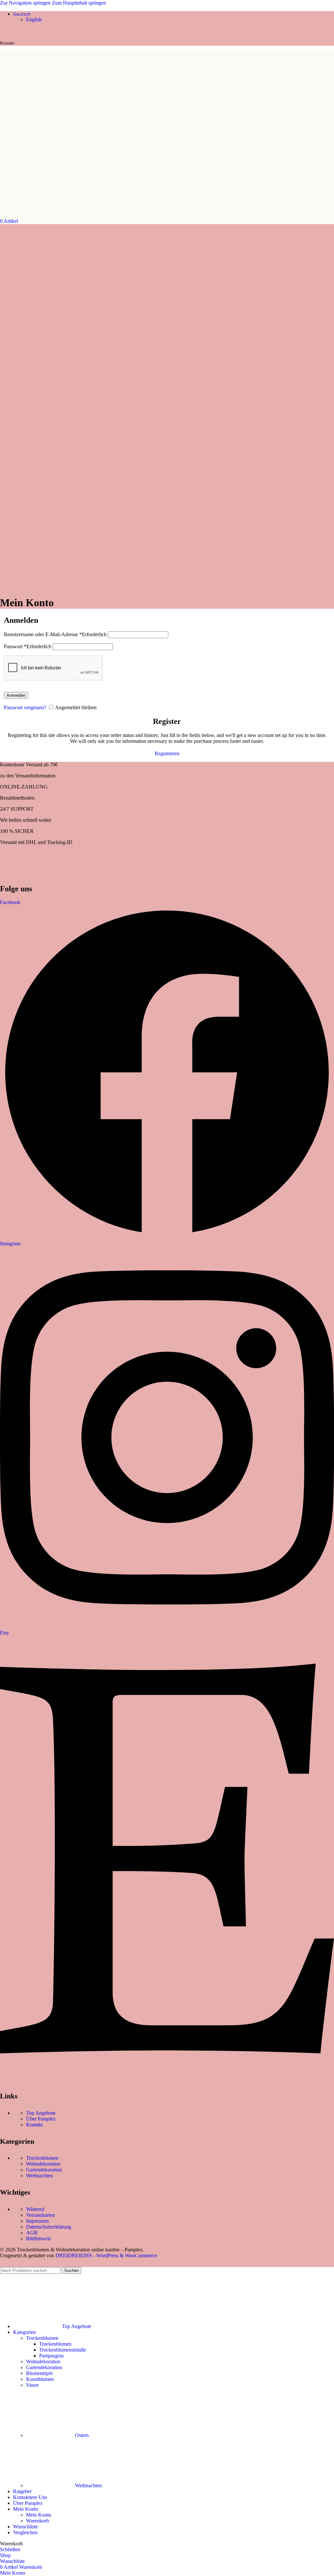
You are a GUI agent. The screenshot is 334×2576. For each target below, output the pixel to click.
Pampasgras (51, 2356)
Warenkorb (38, 2521)
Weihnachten (39, 2176)
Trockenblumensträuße (63, 2350)
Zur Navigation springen (26, 3)
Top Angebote (41, 2113)
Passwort (28, 646)
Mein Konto (39, 2515)
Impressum (37, 2221)
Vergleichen (25, 2532)
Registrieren (167, 753)
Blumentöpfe (39, 2373)
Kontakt (34, 2125)
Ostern (82, 2435)
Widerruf (35, 2209)
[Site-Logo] (34, 215)
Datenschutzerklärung (49, 2227)
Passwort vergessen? (25, 707)
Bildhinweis (38, 2239)
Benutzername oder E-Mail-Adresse (55, 634)
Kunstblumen (40, 2379)
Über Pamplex (41, 2119)
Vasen (32, 2385)
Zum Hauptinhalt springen (79, 3)
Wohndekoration (43, 2164)
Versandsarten (40, 2215)
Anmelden (16, 695)
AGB (32, 2233)
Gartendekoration (44, 2170)
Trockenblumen (42, 2158)
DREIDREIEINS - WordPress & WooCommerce (106, 2255)
